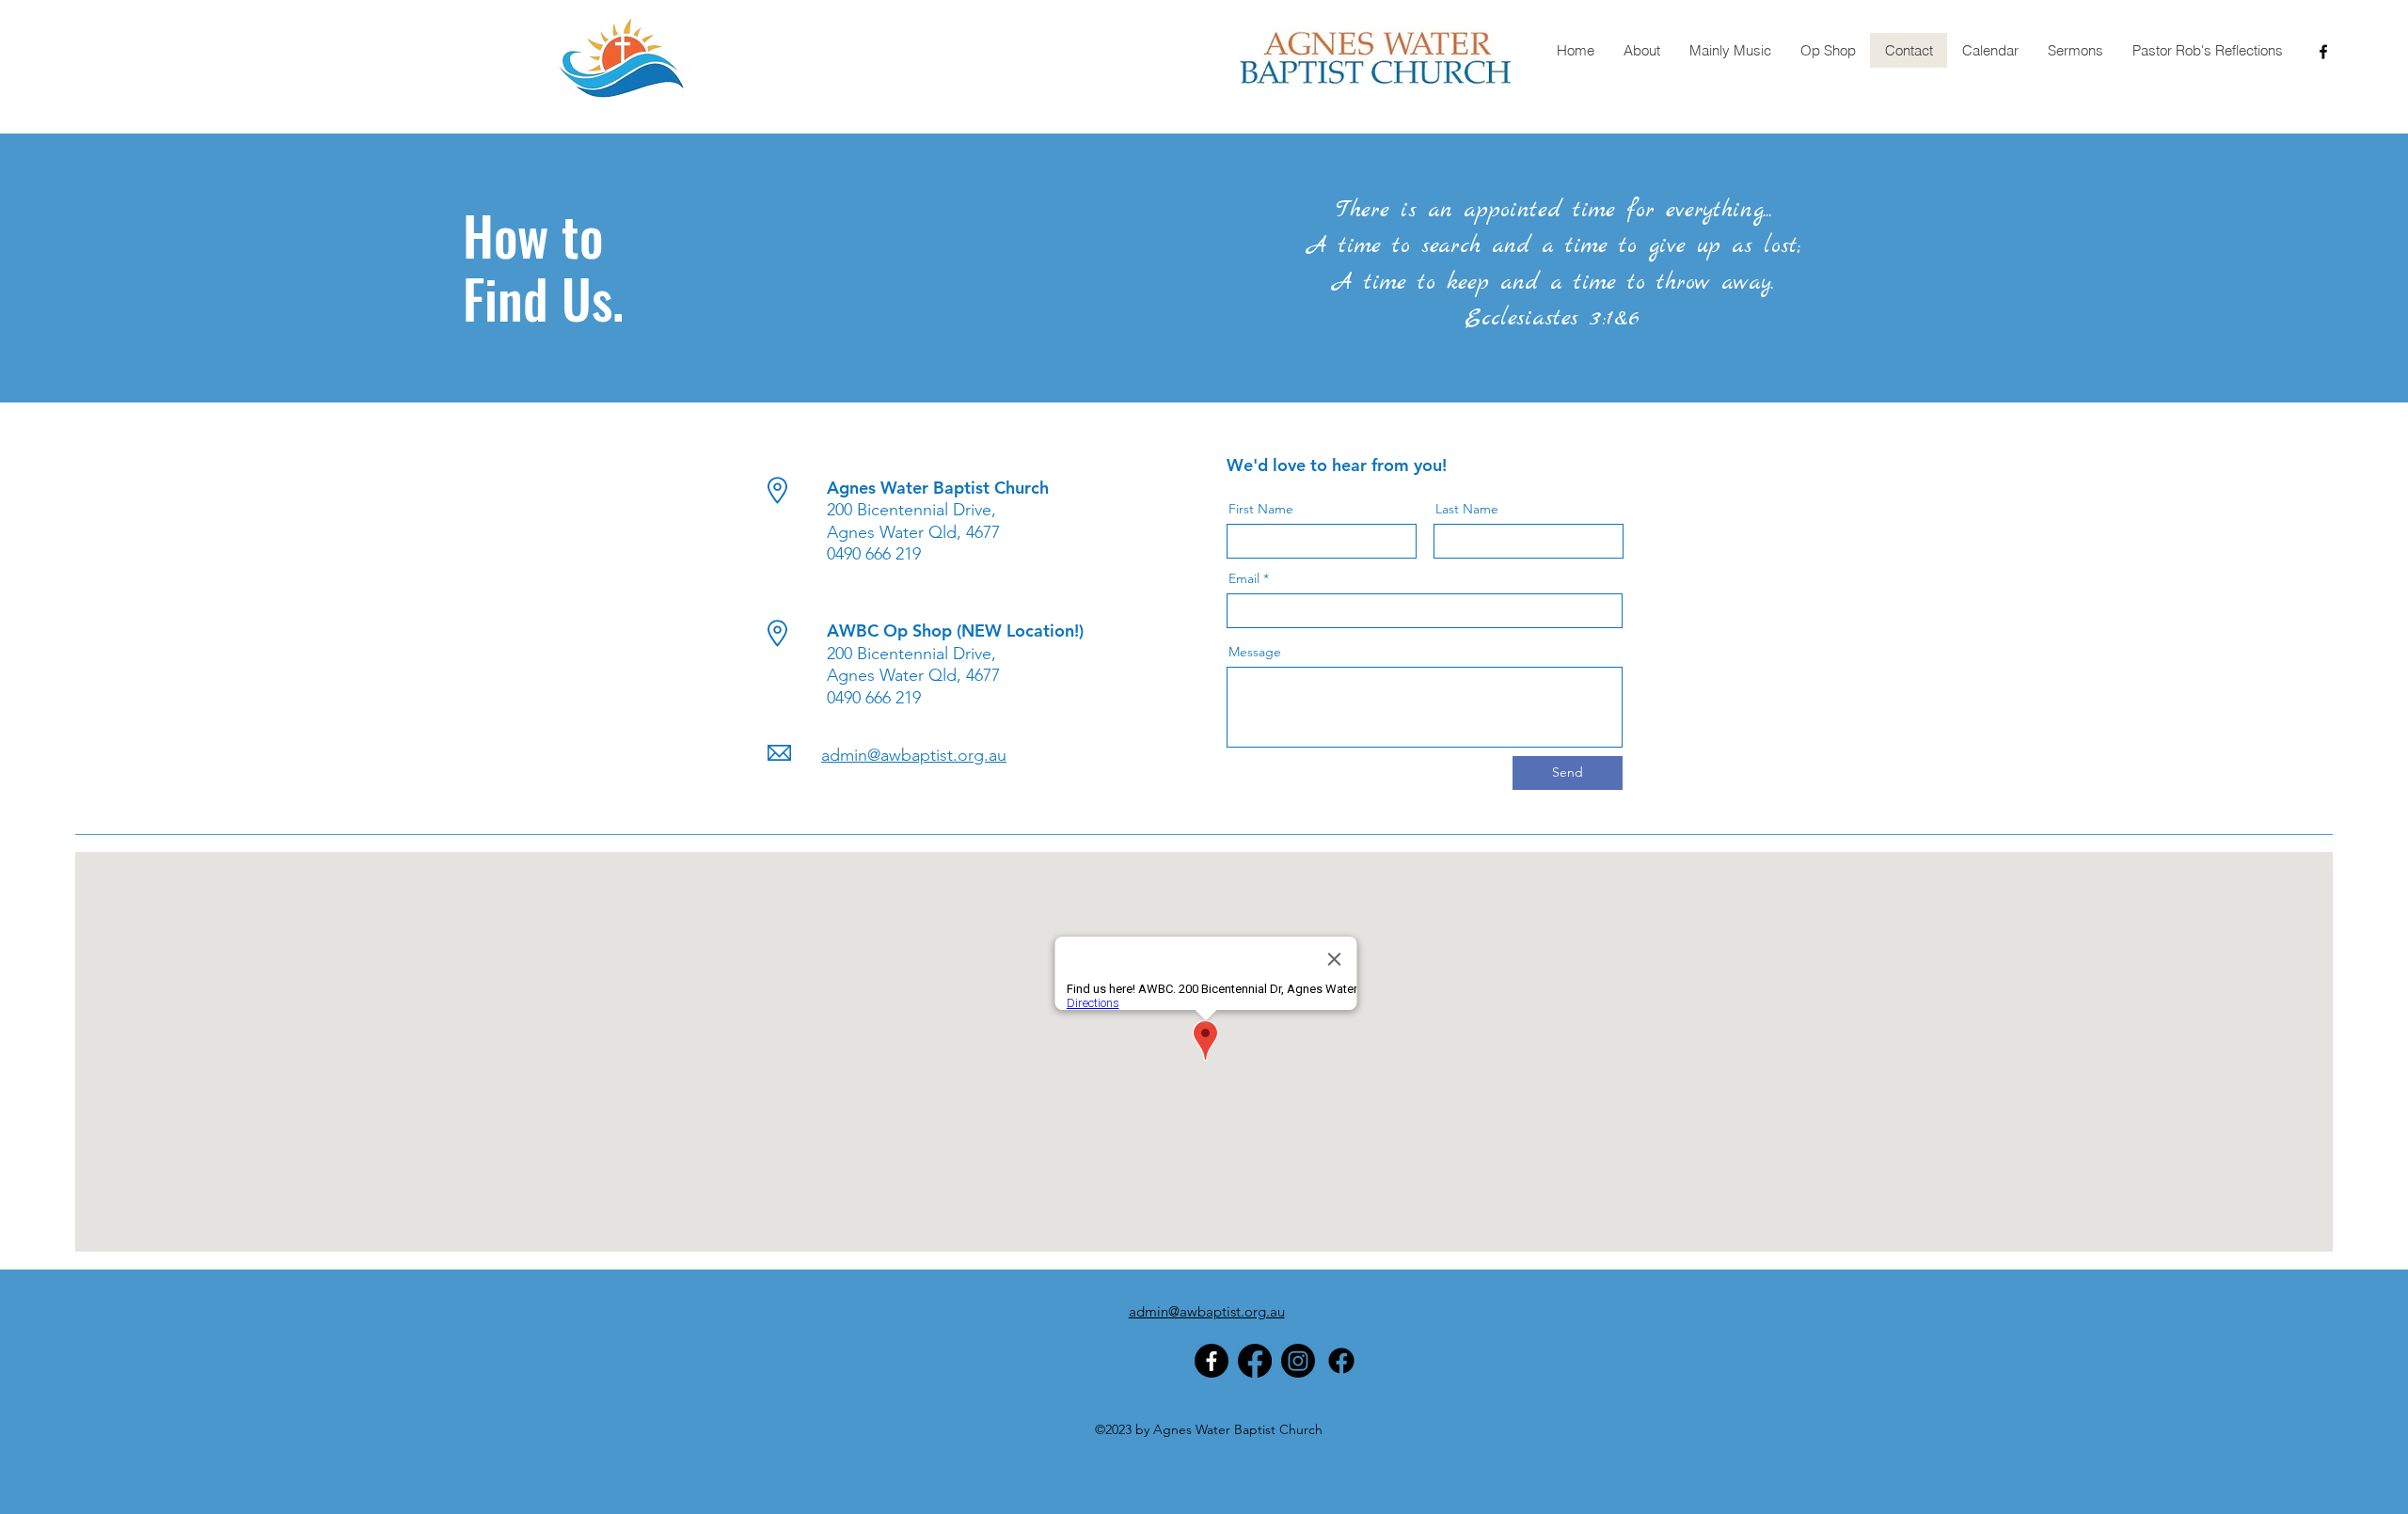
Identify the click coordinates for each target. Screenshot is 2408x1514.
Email (1244, 578)
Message (1255, 652)
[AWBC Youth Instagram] (1298, 1361)
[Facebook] (1212, 1361)
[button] (1641, 50)
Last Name (1467, 509)
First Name (1261, 509)
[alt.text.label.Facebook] (2323, 52)
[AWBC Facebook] (1255, 1361)
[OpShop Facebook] (1341, 1361)
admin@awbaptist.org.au (914, 755)
